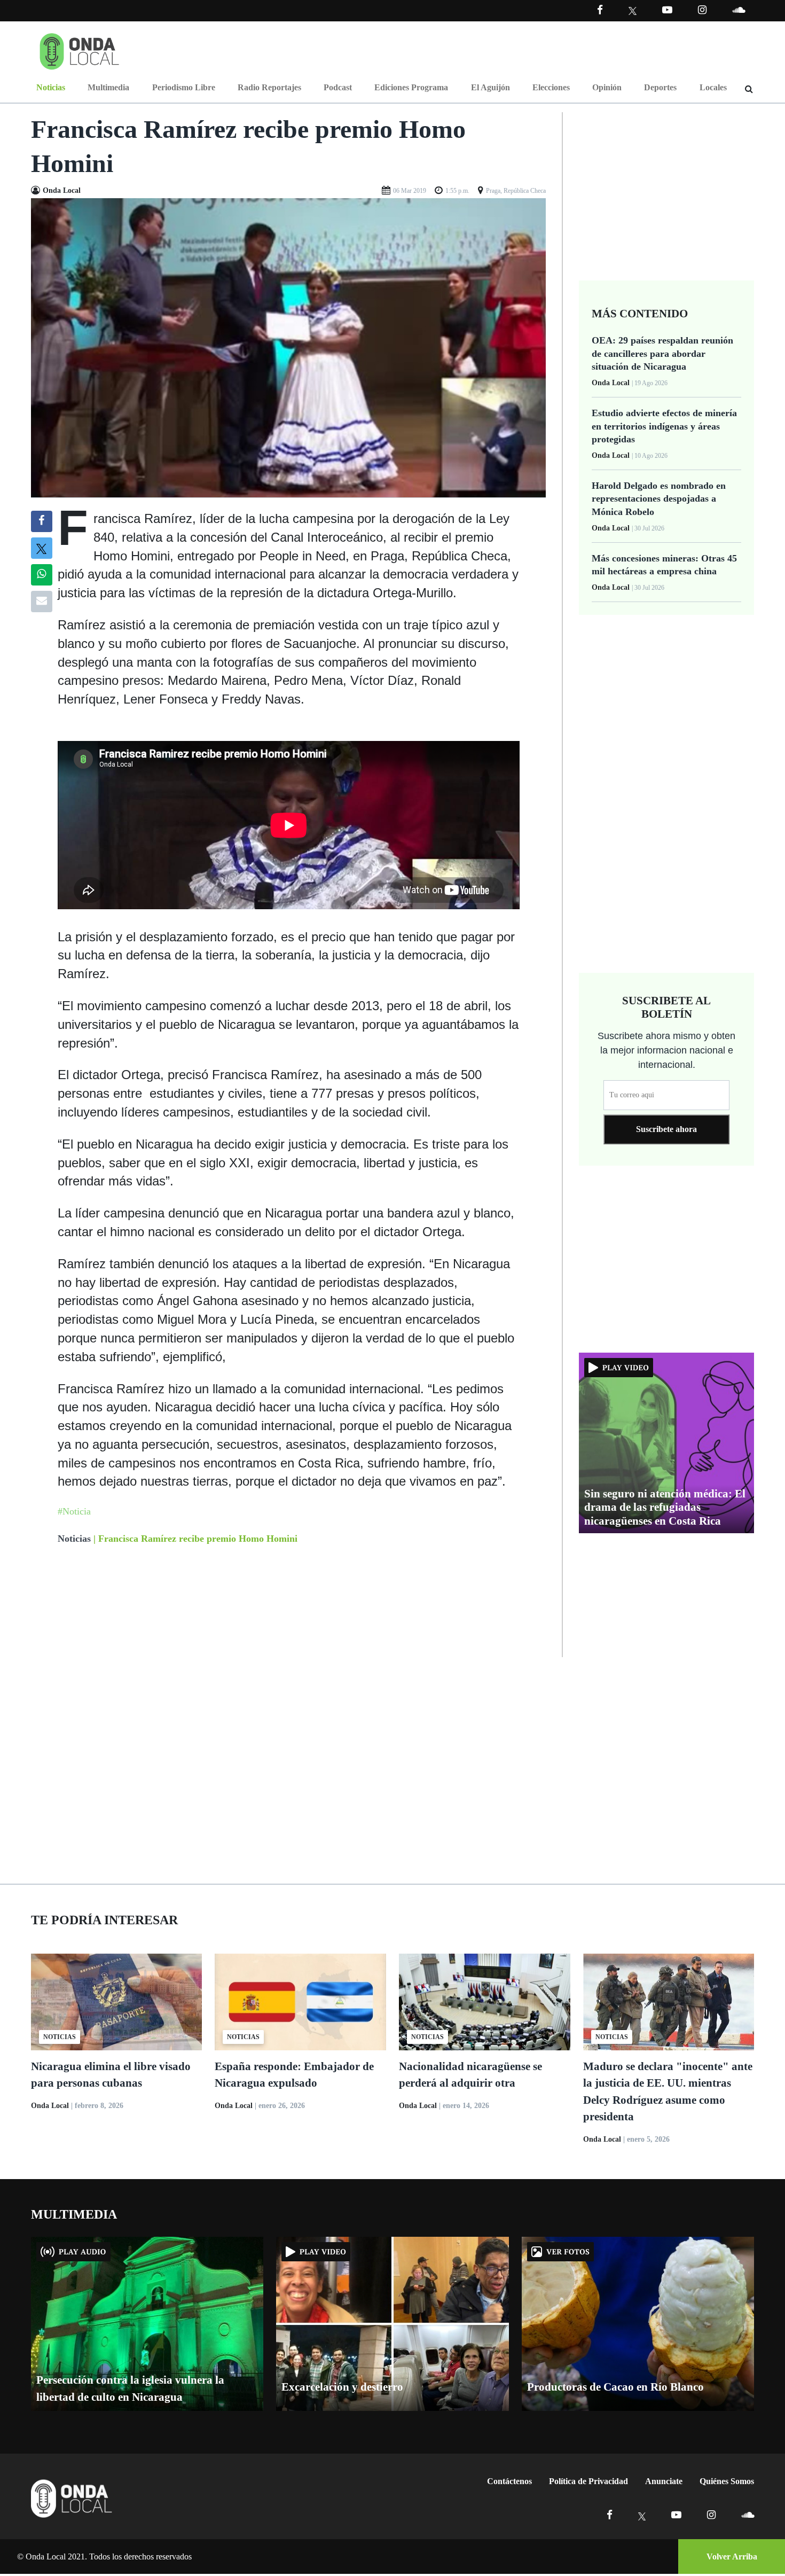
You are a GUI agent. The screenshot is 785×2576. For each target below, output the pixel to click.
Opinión (607, 87)
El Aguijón (490, 87)
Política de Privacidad (588, 2481)
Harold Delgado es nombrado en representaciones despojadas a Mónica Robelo (659, 499)
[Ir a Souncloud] (739, 10)
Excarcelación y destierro (342, 2387)
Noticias (51, 87)
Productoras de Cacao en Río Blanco (615, 2387)
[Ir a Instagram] (702, 10)
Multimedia (108, 87)
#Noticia (74, 1511)
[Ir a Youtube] (667, 10)
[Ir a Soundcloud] (748, 2515)
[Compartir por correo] (42, 602)
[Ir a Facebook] (610, 2515)
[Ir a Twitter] (633, 11)
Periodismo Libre (184, 87)
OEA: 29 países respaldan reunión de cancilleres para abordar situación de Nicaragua (662, 353)
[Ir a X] (642, 2515)
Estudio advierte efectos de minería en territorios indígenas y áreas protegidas (664, 426)
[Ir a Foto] (289, 347)
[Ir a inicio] (80, 49)
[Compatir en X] (41, 548)
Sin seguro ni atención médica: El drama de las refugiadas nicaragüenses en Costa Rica (665, 1507)
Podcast (338, 87)
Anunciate (664, 2481)
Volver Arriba (732, 2557)
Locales (713, 87)
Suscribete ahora (666, 1129)
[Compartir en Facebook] (41, 521)
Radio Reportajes (269, 87)
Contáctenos (509, 2481)
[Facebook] (600, 10)
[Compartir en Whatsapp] (41, 575)
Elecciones (551, 87)
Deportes (660, 87)
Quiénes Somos (727, 2481)
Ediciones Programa (411, 87)
